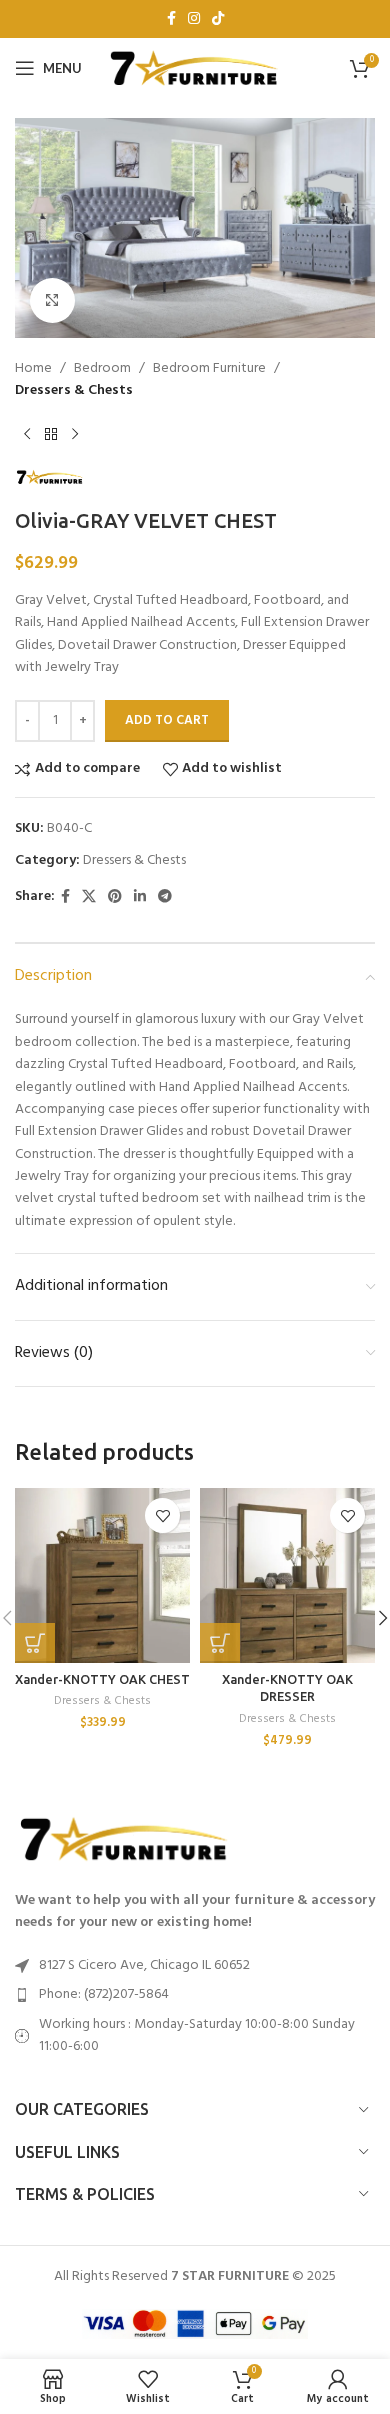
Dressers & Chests (74, 391)
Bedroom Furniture (209, 369)
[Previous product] (27, 435)
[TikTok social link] (218, 19)
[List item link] (195, 1995)
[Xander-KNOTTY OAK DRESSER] (287, 1575)
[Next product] (75, 435)
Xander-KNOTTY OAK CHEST (102, 1679)
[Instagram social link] (194, 19)
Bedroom (102, 369)
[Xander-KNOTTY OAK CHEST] (102, 1575)
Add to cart (167, 720)
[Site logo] (195, 68)
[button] (35, 1643)
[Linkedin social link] (140, 897)
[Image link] (125, 1839)
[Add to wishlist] (162, 1515)
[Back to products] (51, 435)
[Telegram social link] (165, 897)
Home (33, 369)
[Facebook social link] (171, 19)
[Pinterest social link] (115, 897)
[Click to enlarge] (52, 300)
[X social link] (89, 897)
